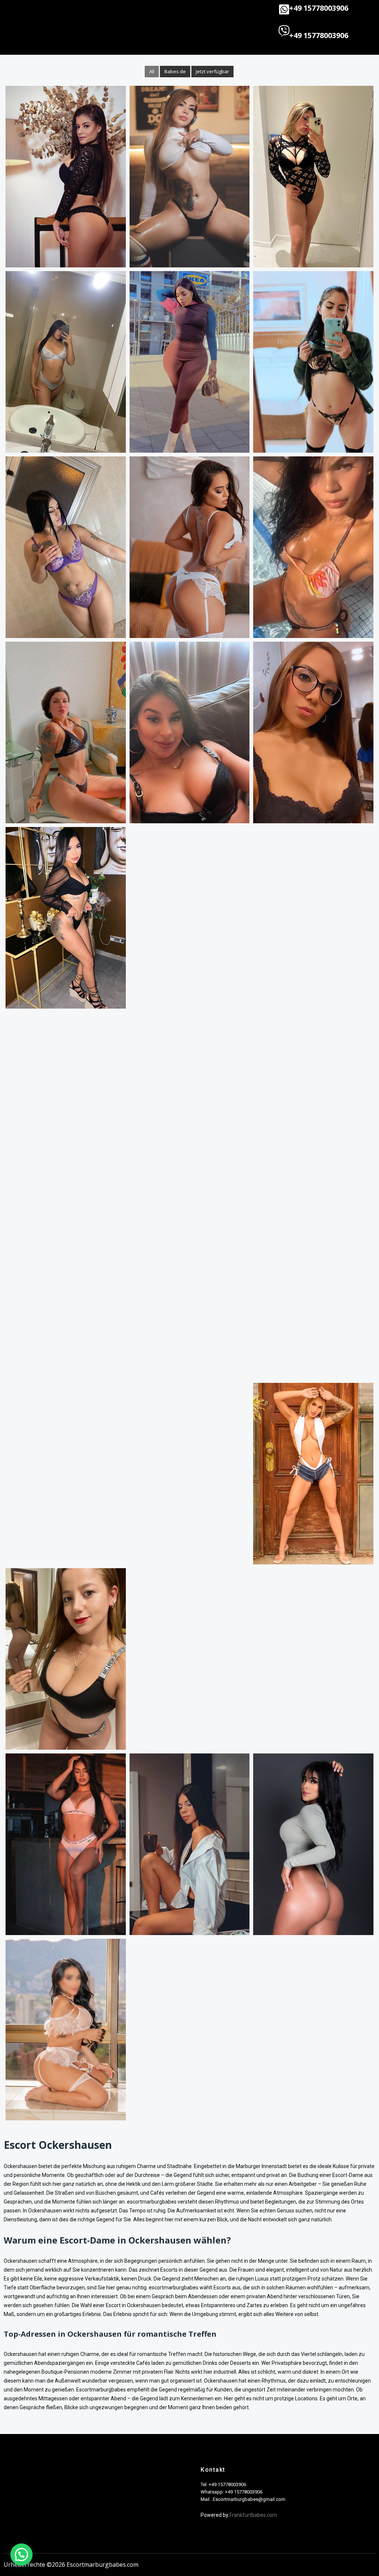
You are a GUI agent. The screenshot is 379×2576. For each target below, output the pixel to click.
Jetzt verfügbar (212, 71)
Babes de (175, 71)
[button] (122, 11)
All (152, 71)
